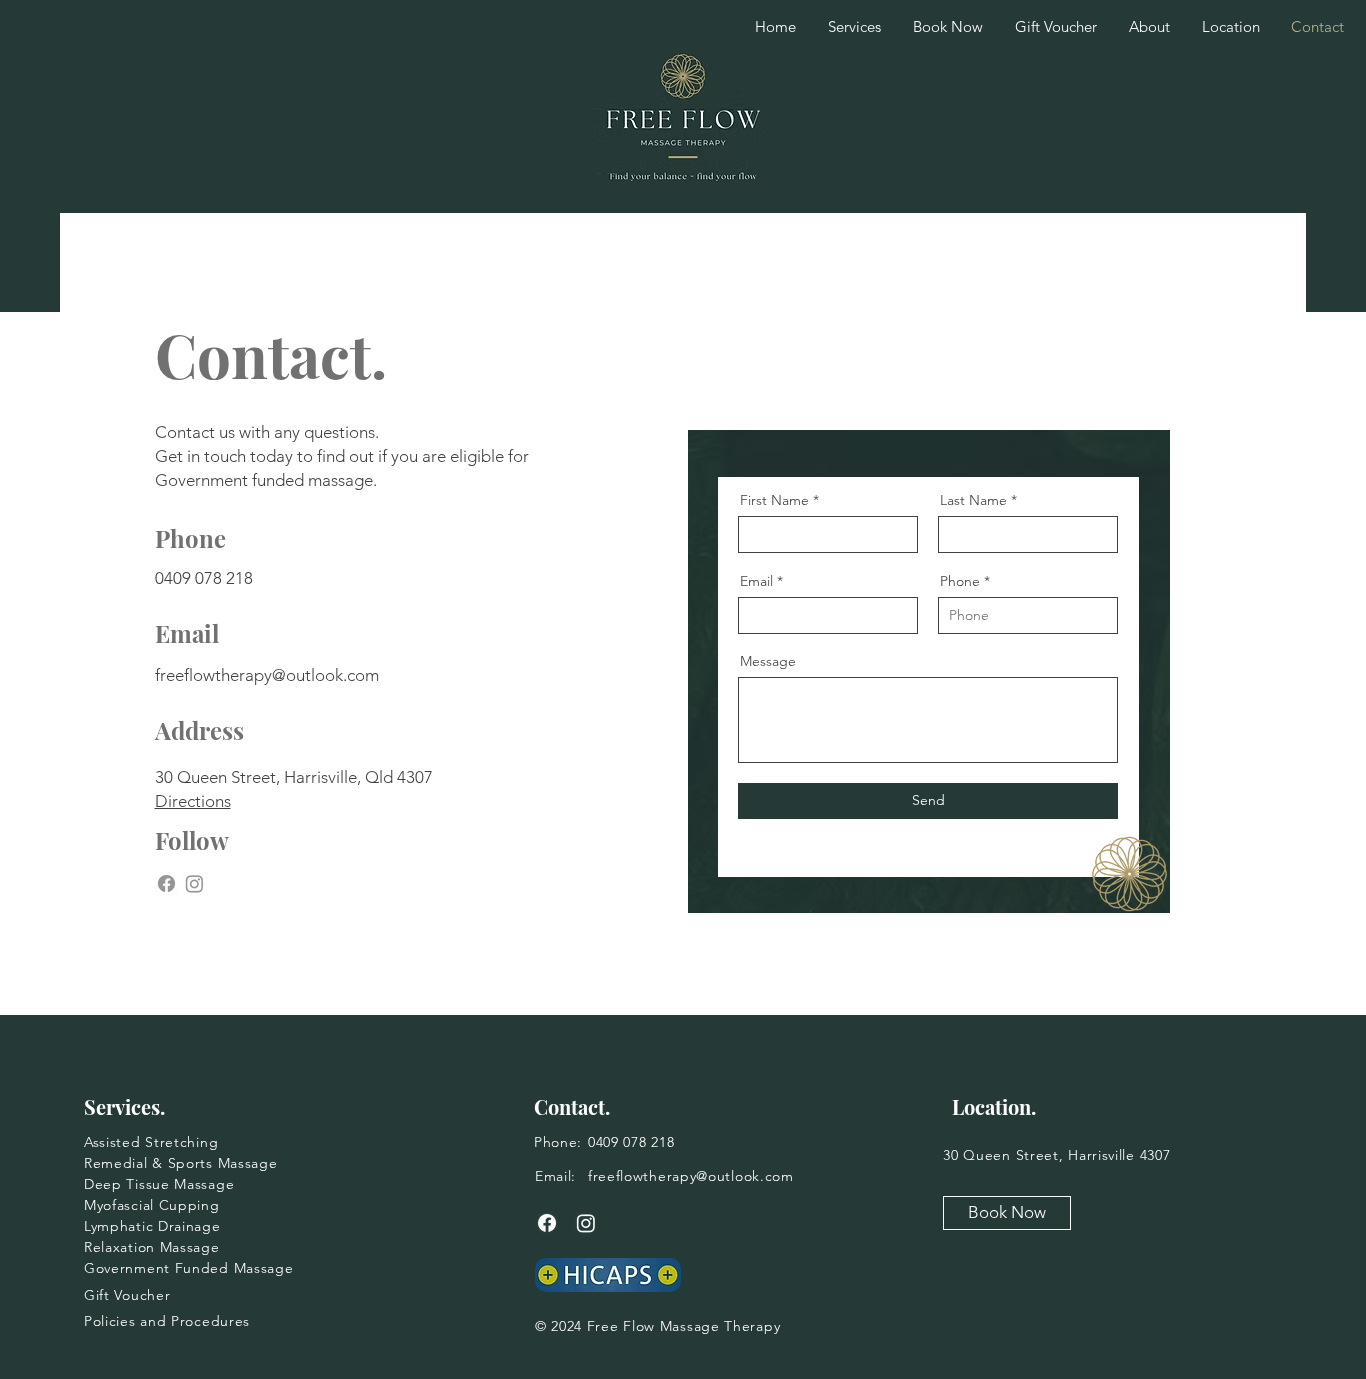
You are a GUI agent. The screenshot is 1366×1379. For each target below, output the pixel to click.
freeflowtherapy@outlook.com (267, 675)
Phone (960, 581)
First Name (774, 500)
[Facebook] (166, 883)
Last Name (973, 500)
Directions (193, 801)
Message (768, 661)
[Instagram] (194, 883)
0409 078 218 (204, 578)
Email (756, 581)
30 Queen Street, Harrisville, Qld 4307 (294, 777)
